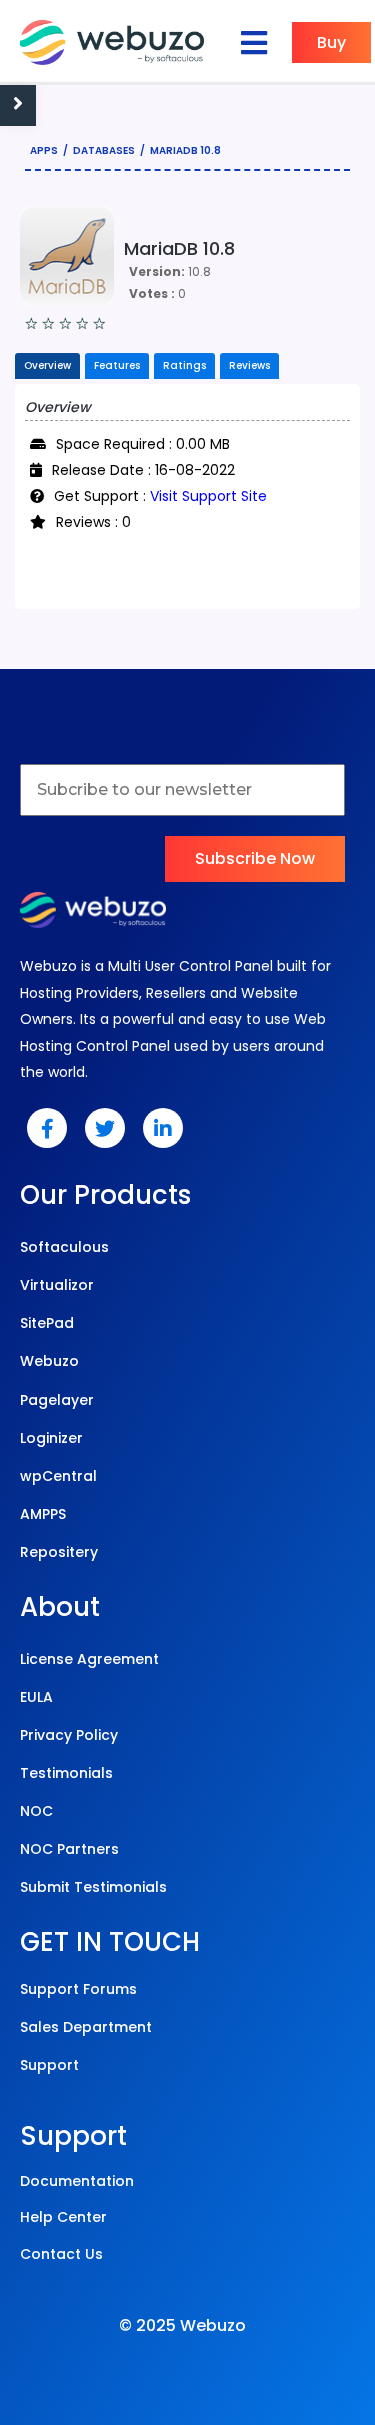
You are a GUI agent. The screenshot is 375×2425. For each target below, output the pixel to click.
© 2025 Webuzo (182, 2325)
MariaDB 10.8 (185, 150)
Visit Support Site (208, 496)
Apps (44, 150)
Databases (104, 150)
